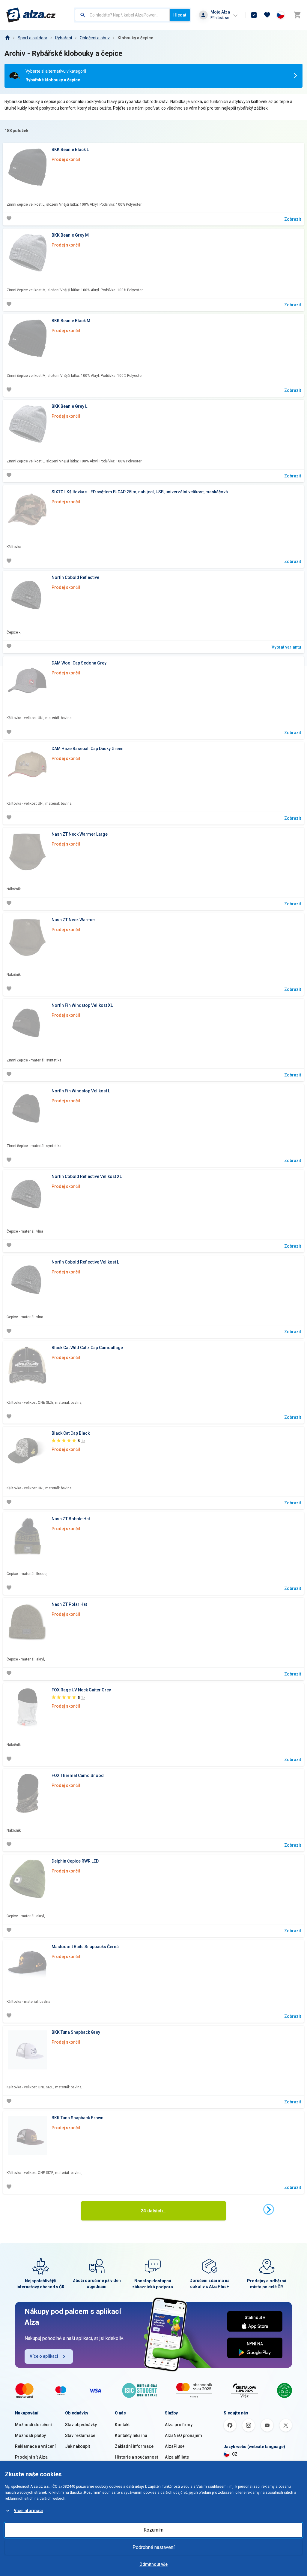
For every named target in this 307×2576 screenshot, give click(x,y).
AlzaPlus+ (175, 2446)
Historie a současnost (136, 2457)
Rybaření (64, 38)
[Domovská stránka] (7, 38)
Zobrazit (293, 219)
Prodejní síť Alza (31, 2457)
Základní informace (134, 2446)
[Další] (269, 2209)
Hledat (180, 15)
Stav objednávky (81, 2425)
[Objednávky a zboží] (254, 15)
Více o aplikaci (44, 2356)
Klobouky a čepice (135, 38)
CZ (235, 2454)
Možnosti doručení (33, 2425)
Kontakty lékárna (131, 2435)
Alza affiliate (177, 2457)
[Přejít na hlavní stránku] (31, 15)
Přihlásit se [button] (220, 18)
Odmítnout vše (153, 2564)
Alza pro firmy (179, 2425)
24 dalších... (153, 2211)
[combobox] (122, 15)
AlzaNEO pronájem (183, 2435)
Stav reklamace (80, 2435)
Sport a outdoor (33, 38)
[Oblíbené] (267, 15)
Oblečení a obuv (95, 38)
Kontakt (122, 2425)
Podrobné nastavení (153, 2547)
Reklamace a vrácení (35, 2446)
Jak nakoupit (77, 2446)
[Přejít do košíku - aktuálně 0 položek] (297, 15)
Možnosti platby (30, 2435)
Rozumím (153, 2530)
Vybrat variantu (286, 647)
